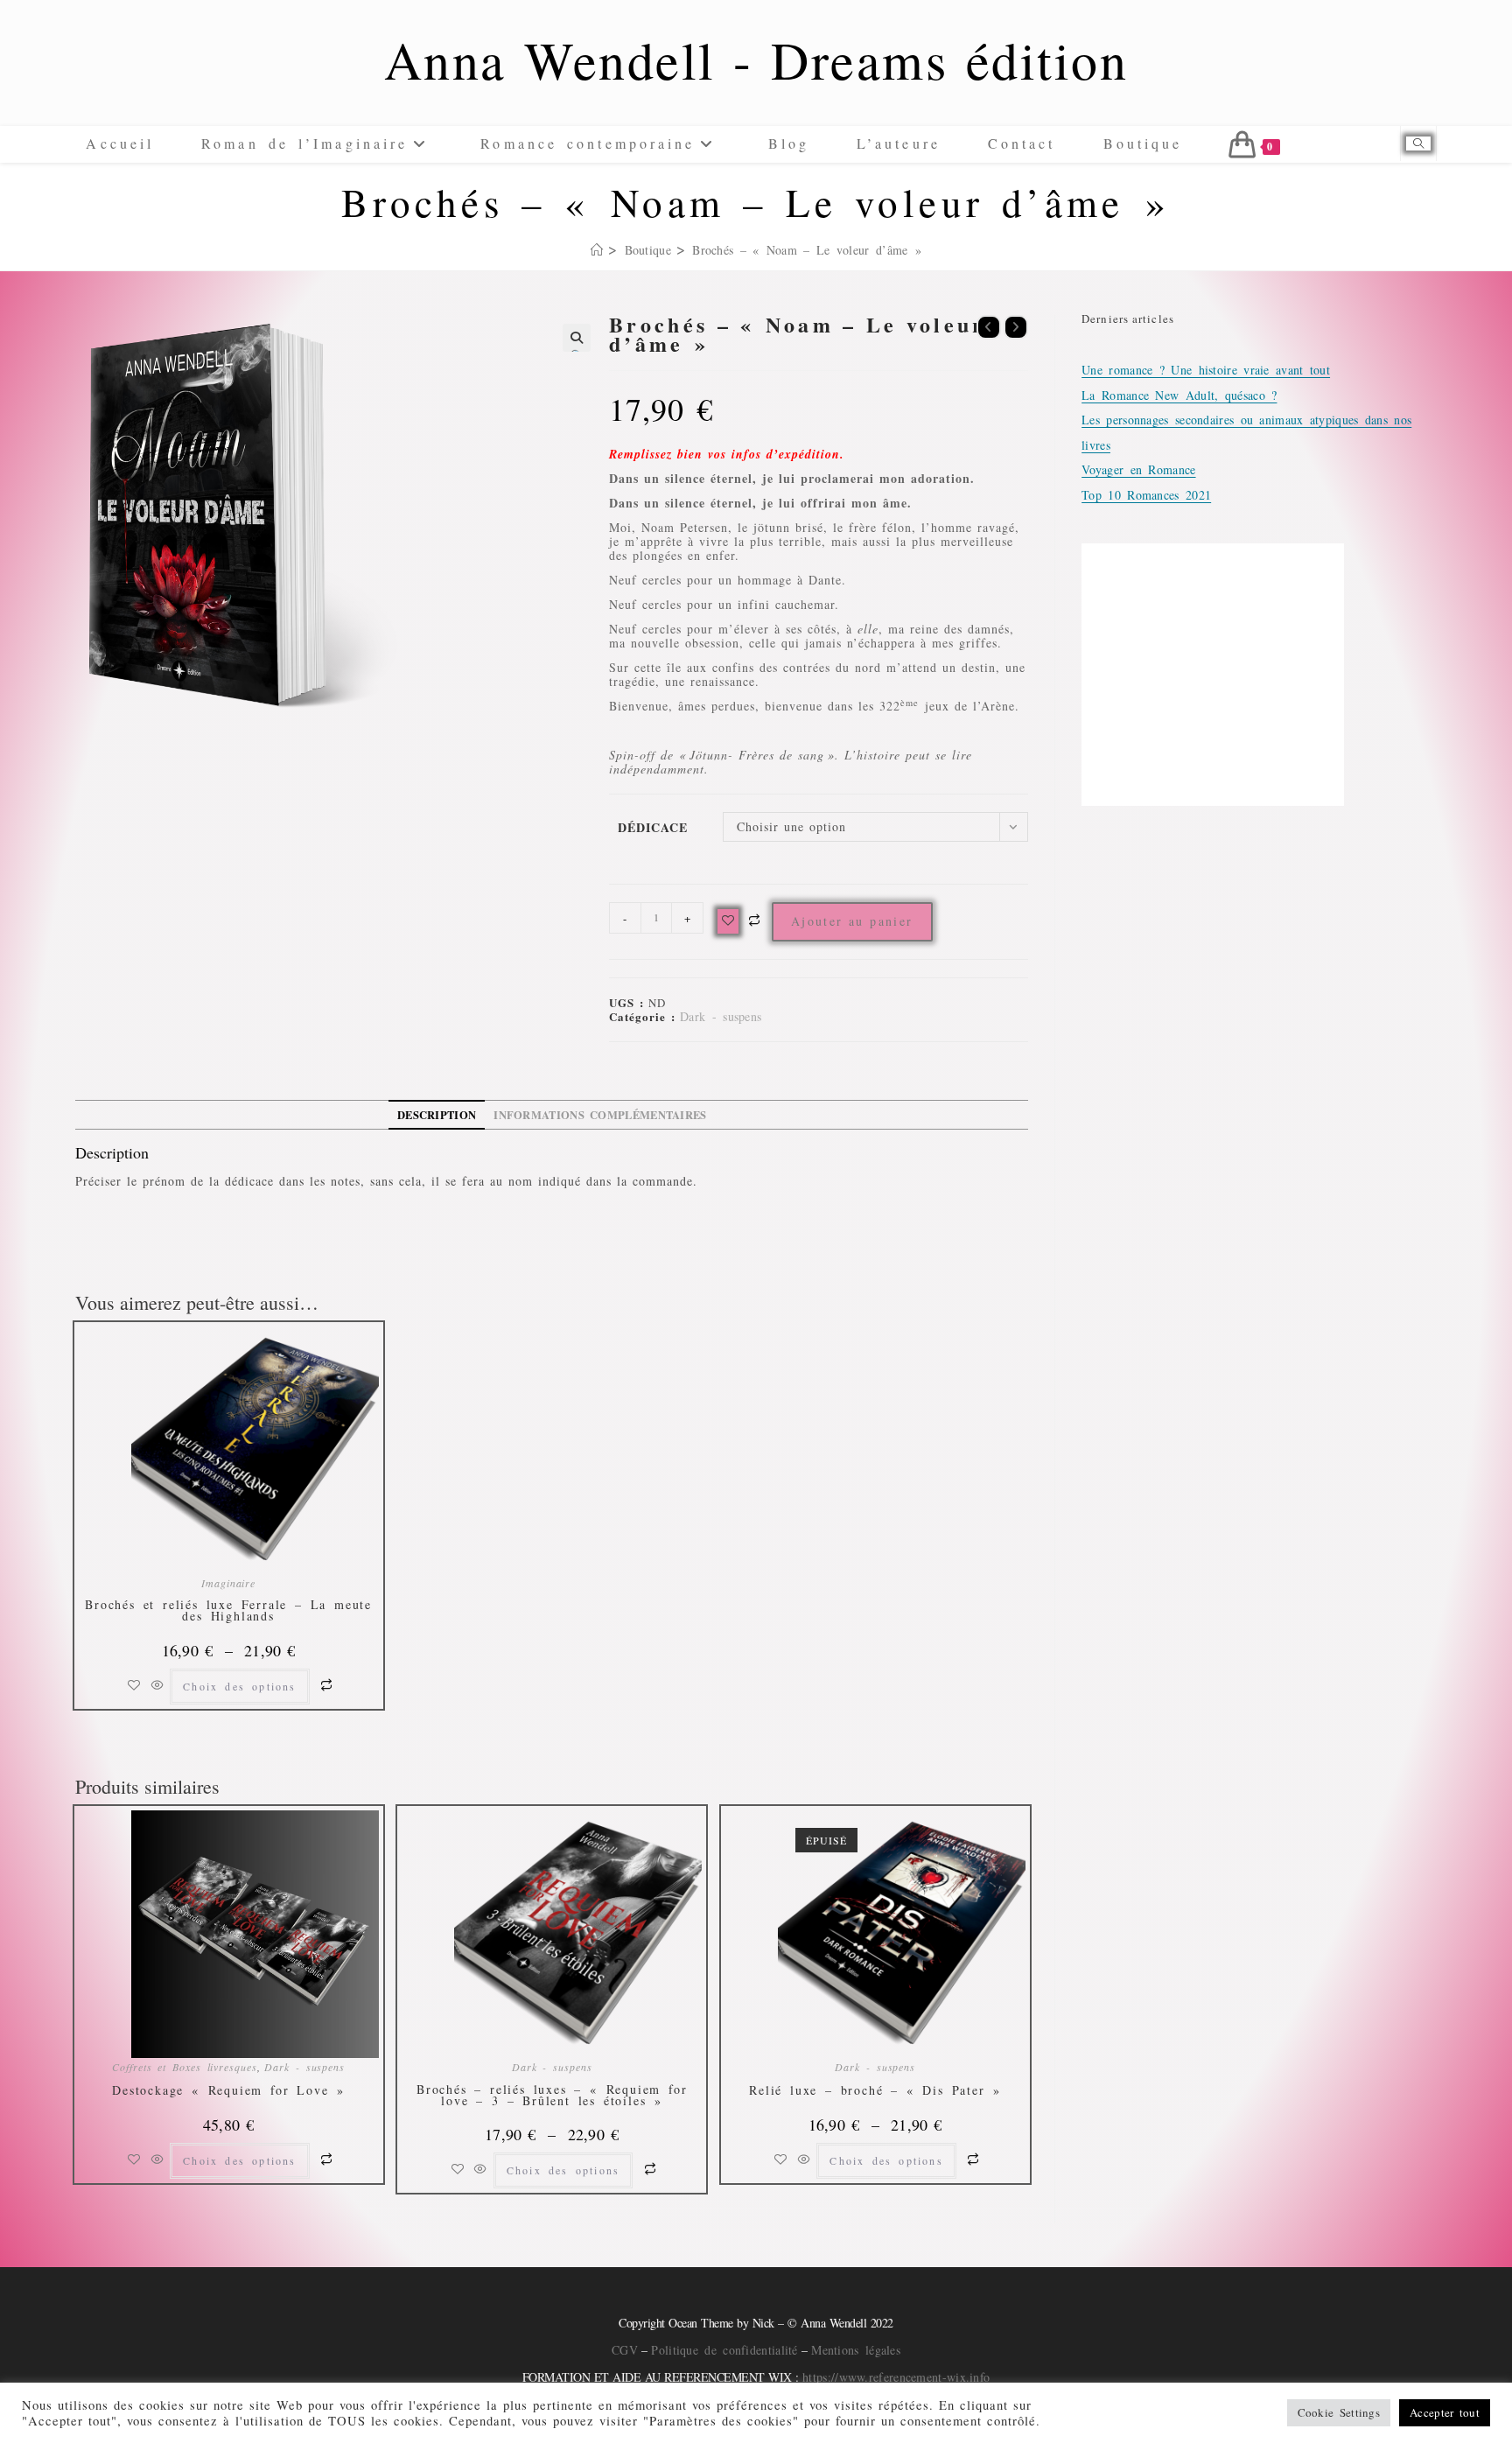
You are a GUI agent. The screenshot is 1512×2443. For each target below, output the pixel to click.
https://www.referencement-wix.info (896, 2377)
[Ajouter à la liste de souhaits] (728, 921)
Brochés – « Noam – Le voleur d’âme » (807, 250)
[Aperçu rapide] (157, 1686)
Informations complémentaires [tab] (600, 1115)
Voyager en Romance (1138, 469)
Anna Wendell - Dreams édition (756, 59)
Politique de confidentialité (724, 2350)
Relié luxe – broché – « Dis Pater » (875, 2091)
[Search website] (1418, 143)
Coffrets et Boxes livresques (184, 2067)
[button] (577, 338)
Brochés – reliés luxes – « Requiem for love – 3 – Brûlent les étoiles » (552, 2095)
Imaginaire (228, 1583)
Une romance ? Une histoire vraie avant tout (1206, 370)
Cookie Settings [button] (1339, 2412)
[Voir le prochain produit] (1016, 327)
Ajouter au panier (852, 921)
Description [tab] (437, 1115)
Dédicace (653, 827)
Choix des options (239, 1686)
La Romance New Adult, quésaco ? (1179, 395)
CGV (625, 2350)
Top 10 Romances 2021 (1146, 495)
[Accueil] (597, 250)
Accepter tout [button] (1445, 2412)
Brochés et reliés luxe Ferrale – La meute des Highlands (228, 1610)
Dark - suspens (721, 1016)
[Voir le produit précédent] (989, 327)
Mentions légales (856, 2350)
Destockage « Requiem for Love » (228, 2091)
